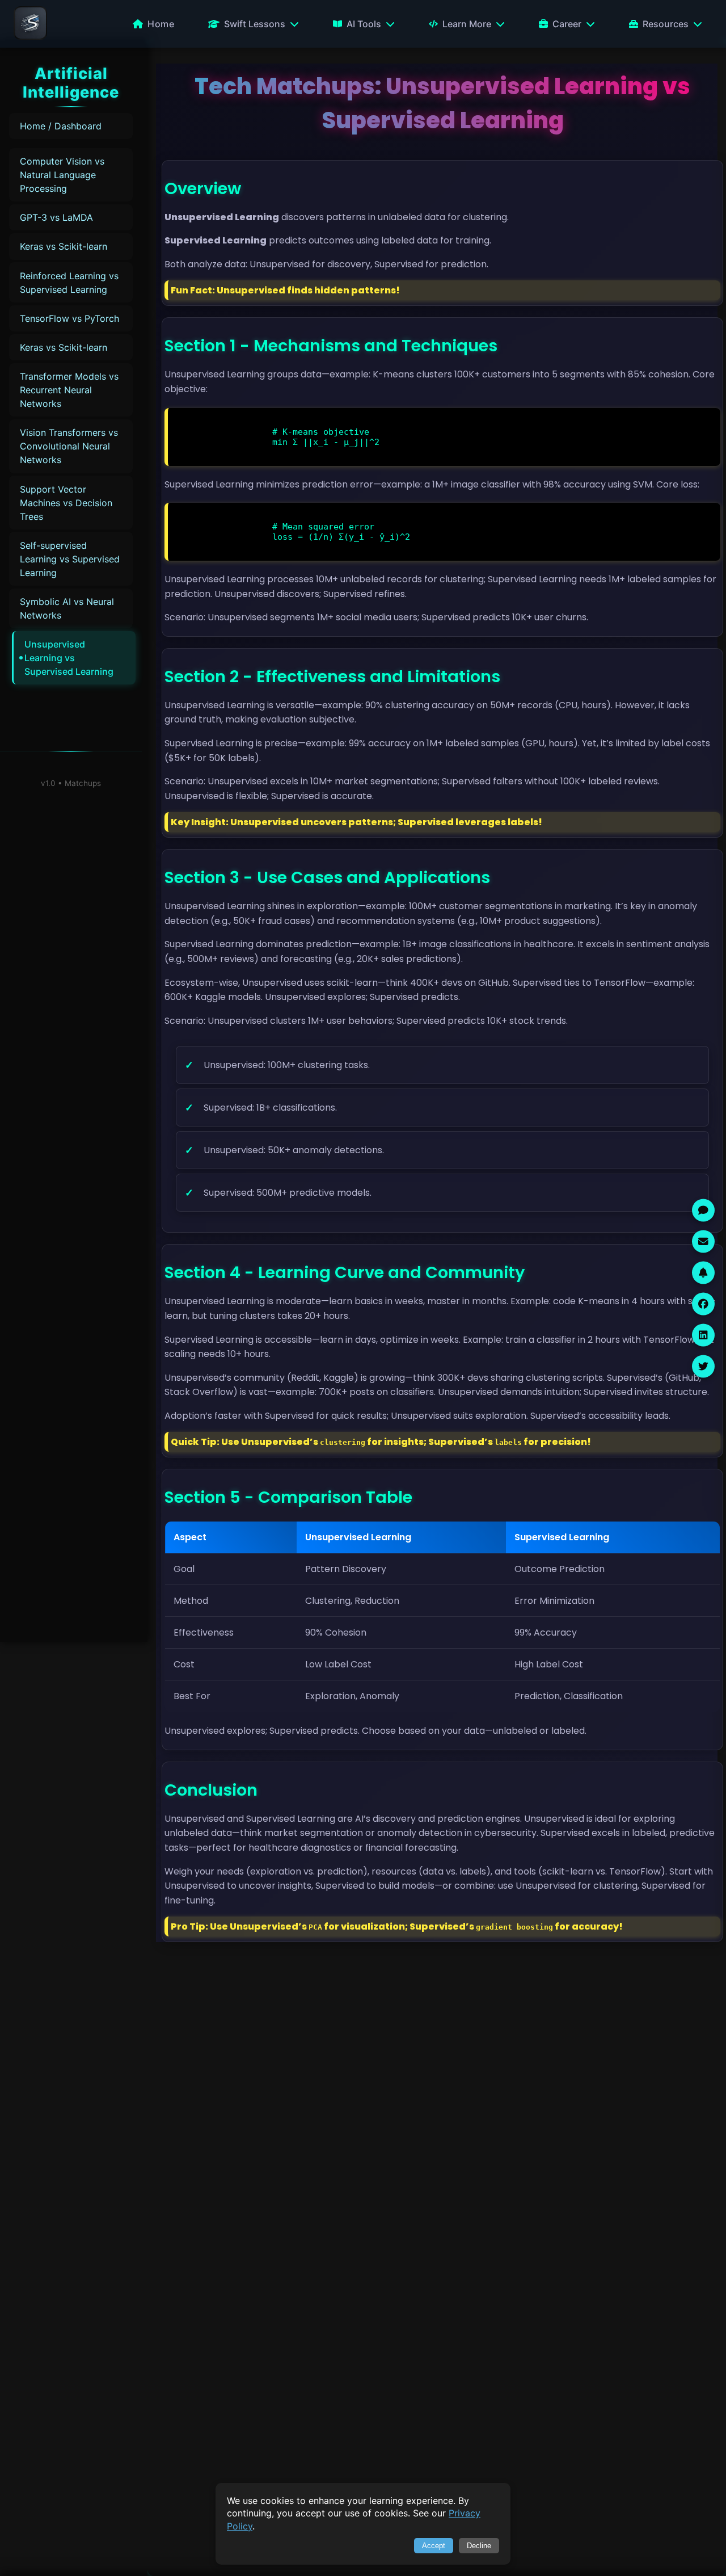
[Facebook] (703, 1304)
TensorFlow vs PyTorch (69, 318)
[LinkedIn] (703, 1335)
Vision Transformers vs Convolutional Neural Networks (69, 446)
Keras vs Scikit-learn (64, 246)
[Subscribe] (703, 1272)
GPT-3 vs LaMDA (56, 217)
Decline (479, 2546)
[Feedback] (703, 1210)
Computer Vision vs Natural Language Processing (62, 175)
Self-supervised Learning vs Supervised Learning (70, 559)
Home (161, 24)
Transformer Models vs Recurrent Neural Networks (69, 390)
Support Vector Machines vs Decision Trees (66, 503)
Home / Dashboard (61, 126)
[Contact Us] (703, 1241)
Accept (434, 2546)
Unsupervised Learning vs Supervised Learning (69, 658)
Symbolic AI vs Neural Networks (67, 608)
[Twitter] (703, 1366)
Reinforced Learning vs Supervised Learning (69, 283)
